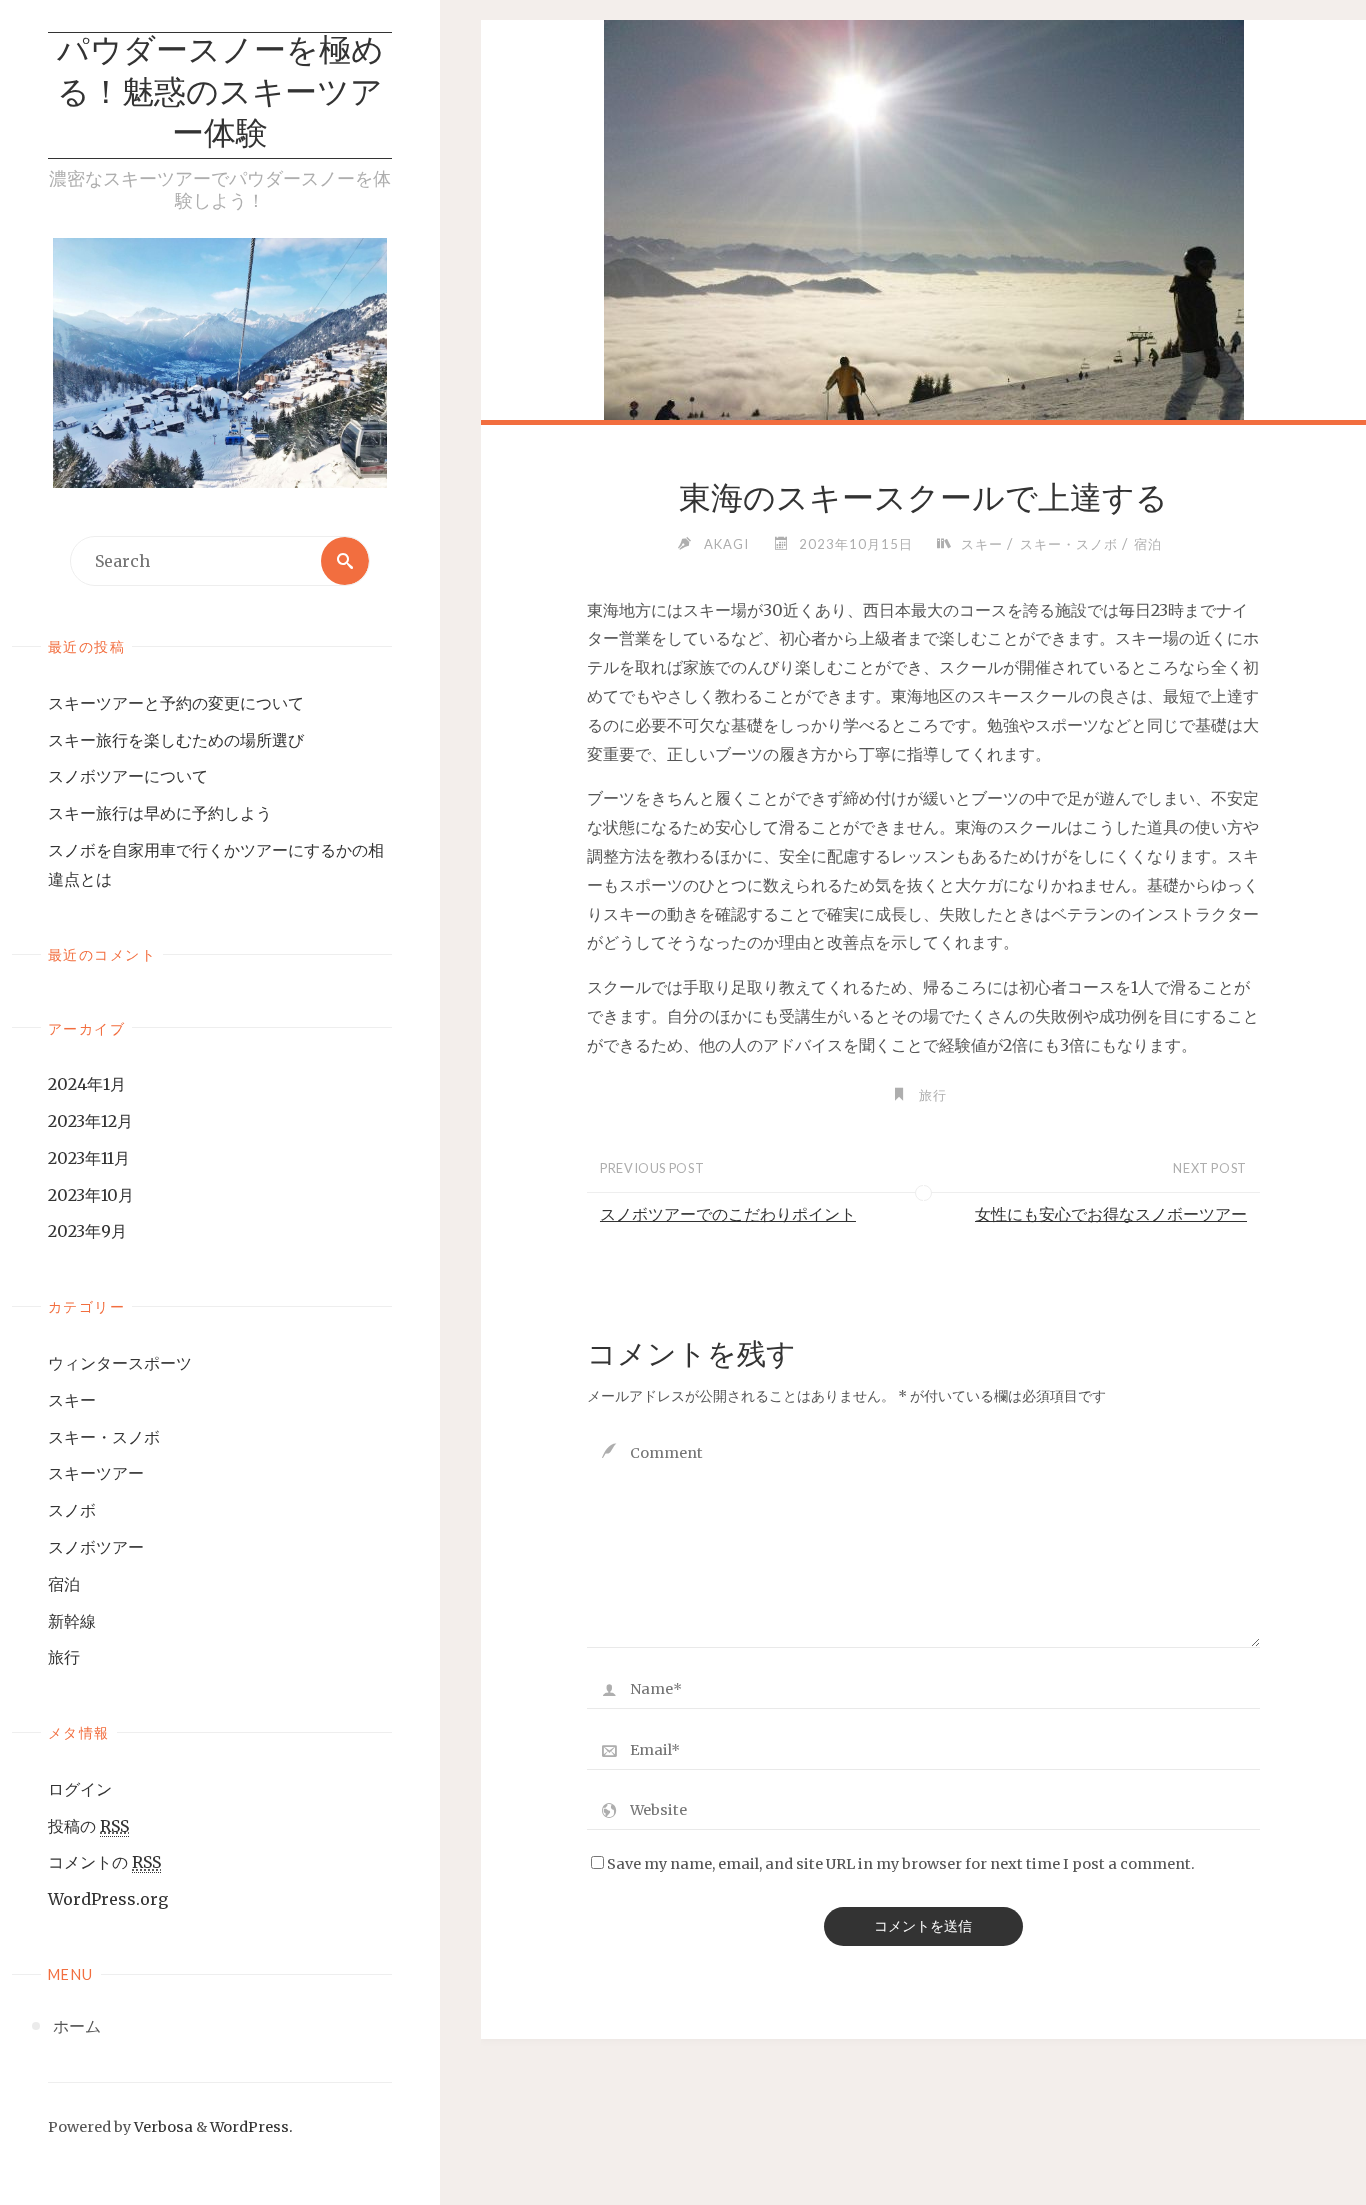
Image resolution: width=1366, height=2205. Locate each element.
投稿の (88, 1826)
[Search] (345, 561)
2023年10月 (91, 1195)
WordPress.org (108, 1899)
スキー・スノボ (104, 1437)
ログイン (80, 1789)
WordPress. (251, 2127)
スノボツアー (96, 1547)
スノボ (72, 1510)
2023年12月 (90, 1121)
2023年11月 (89, 1158)
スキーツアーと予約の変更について (176, 703)
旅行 (64, 1657)
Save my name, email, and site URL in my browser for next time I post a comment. (901, 1864)
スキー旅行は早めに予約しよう (160, 813)
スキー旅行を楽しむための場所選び (176, 740)
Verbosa (162, 2127)
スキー (72, 1400)
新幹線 (72, 1621)
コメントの (104, 1862)
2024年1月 (87, 1084)
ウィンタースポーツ (120, 1363)
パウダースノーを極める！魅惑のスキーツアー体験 (220, 94)
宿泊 (64, 1584)
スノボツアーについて (128, 776)
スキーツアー (96, 1473)
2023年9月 (87, 1231)
